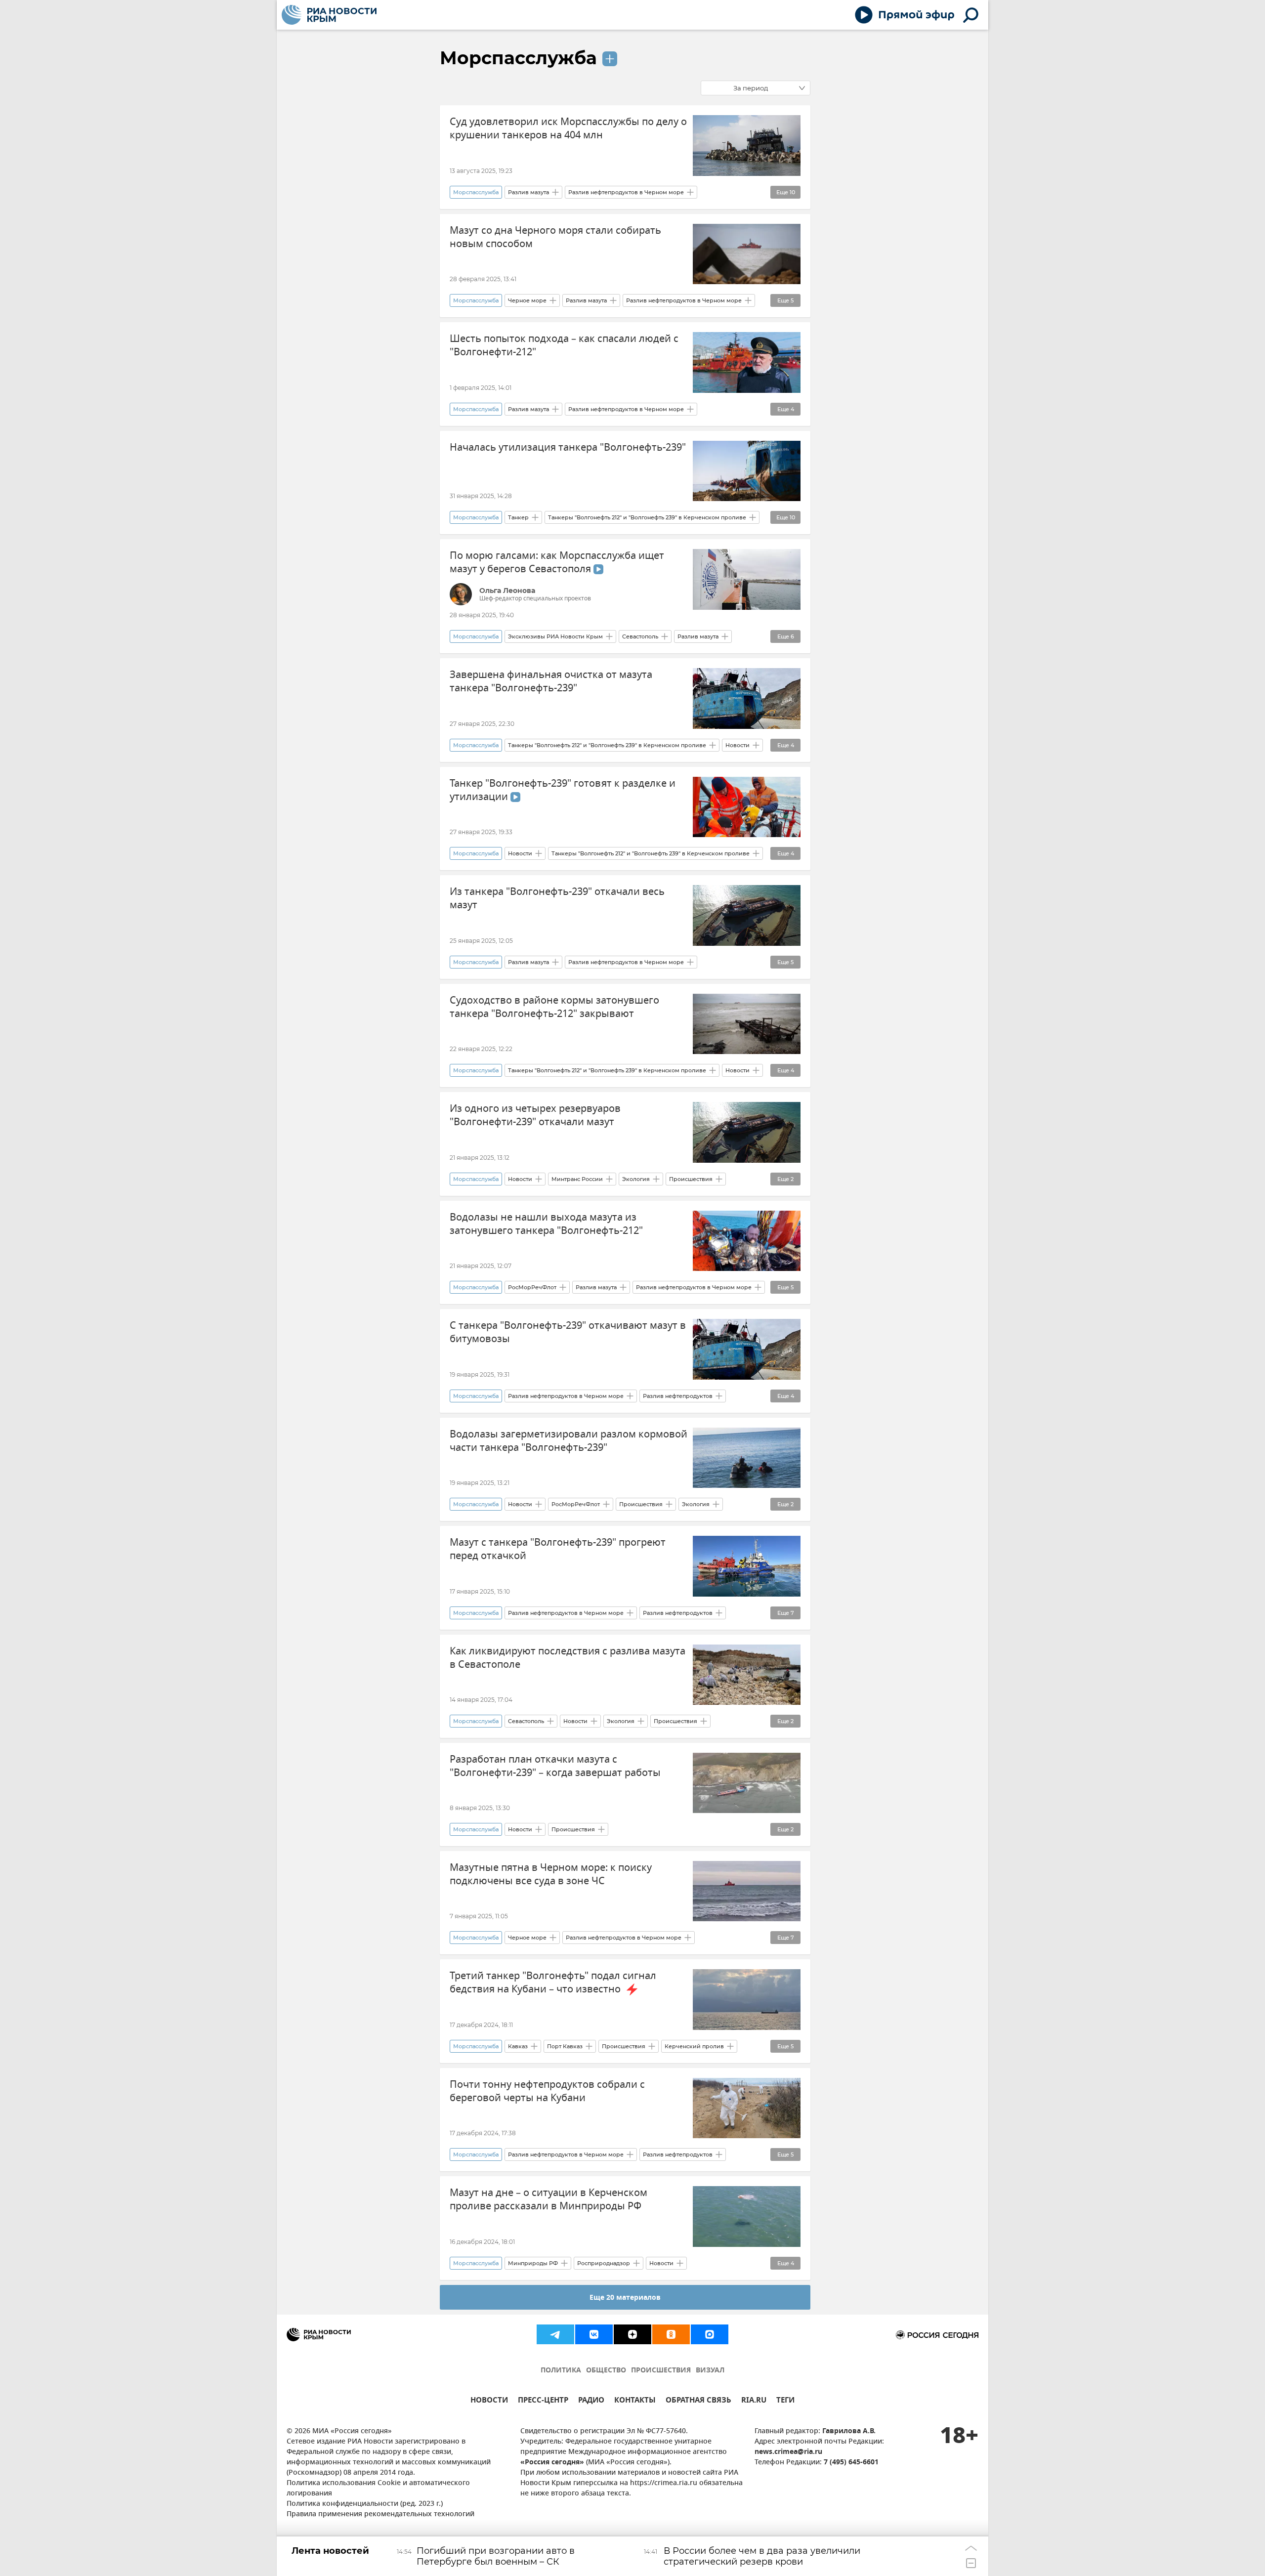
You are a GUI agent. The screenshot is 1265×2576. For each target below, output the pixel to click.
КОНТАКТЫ (635, 2401)
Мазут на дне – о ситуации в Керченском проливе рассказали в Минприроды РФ (548, 2199)
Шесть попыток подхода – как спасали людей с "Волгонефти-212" (564, 345)
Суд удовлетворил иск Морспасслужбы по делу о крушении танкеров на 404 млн (568, 128)
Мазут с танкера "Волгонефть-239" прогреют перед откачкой (558, 1549)
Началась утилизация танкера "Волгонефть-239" (568, 447)
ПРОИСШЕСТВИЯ (661, 2371)
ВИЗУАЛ (710, 2371)
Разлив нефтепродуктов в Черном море (626, 192)
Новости (738, 745)
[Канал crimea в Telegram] (555, 2334)
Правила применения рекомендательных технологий (380, 2514)
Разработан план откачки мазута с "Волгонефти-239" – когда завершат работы (555, 1766)
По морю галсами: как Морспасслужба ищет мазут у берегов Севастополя (557, 562)
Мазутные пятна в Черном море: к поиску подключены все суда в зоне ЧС (551, 1874)
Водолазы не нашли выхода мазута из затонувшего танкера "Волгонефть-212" (546, 1224)
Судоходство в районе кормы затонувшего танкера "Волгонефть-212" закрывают (554, 1007)
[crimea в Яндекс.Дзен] (632, 2334)
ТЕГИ (785, 2401)
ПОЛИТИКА (561, 2371)
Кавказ (518, 2046)
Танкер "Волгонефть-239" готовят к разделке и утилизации (563, 790)
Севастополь (640, 636)
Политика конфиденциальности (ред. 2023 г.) (365, 2504)
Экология (636, 1179)
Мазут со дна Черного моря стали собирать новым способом (555, 237)
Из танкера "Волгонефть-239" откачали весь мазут (557, 898)
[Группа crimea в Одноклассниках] (671, 2334)
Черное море (527, 300)
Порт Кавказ (565, 2046)
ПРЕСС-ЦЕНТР (543, 2401)
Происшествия (691, 1179)
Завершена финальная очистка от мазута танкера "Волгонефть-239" (551, 681)
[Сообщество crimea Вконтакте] (594, 2334)
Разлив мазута (528, 192)
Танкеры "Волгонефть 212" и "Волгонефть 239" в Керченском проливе (647, 517)
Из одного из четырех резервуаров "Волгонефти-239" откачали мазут (535, 1115)
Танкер (518, 517)
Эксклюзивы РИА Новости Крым (555, 636)
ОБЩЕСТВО (606, 2371)
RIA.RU (754, 2401)
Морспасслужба (518, 58)
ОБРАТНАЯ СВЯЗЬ (698, 2401)
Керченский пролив (694, 2046)
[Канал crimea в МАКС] (710, 2334)
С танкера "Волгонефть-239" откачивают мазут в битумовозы (568, 1332)
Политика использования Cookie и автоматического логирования (378, 2489)
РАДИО (591, 2401)
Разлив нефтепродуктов (678, 1396)
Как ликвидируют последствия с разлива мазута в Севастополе (568, 1658)
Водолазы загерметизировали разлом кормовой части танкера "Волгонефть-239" (569, 1441)
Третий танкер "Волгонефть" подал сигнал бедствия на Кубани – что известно (553, 1983)
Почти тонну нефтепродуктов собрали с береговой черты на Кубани (547, 2091)
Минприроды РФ (533, 2263)
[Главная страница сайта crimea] (329, 15)
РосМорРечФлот (532, 1287)
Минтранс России (577, 1179)
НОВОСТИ (489, 2401)
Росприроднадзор (604, 2263)
